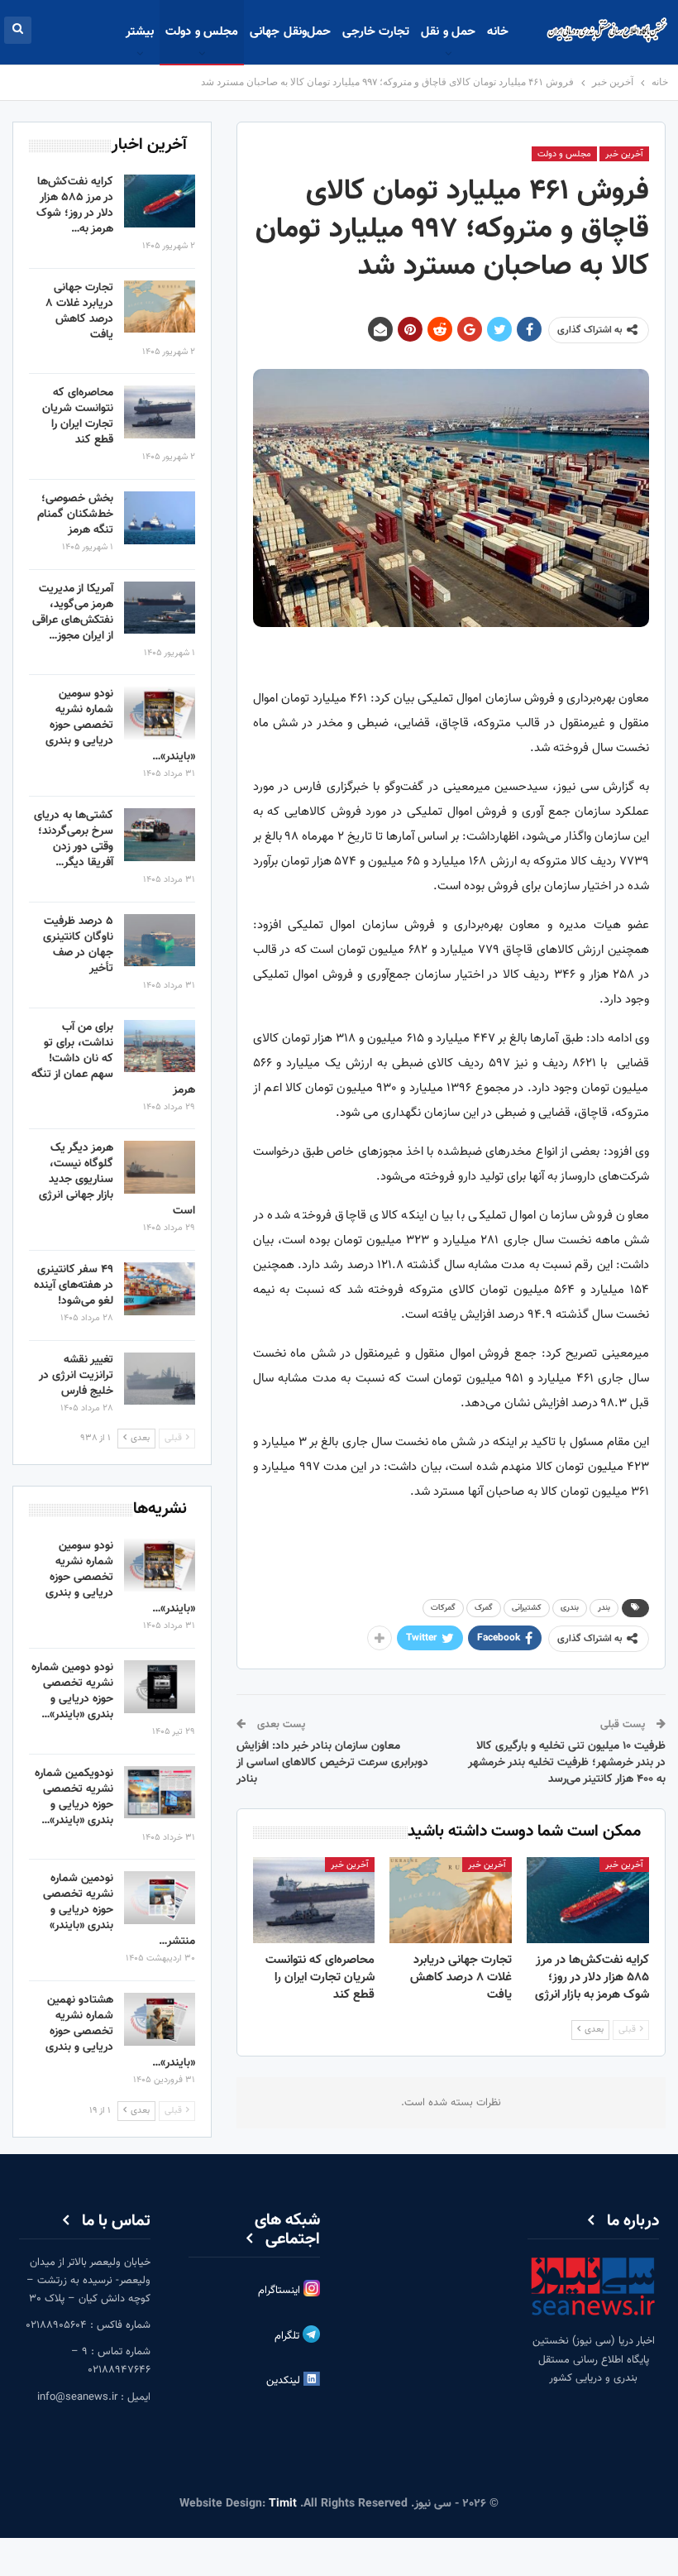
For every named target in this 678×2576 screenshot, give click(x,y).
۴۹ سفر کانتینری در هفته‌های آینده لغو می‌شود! (74, 1286)
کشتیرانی (527, 1608)
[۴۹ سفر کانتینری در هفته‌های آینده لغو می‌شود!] (160, 1289)
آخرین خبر (624, 154)
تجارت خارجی (376, 32)
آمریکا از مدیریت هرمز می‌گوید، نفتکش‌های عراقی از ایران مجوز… (73, 613)
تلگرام (289, 2336)
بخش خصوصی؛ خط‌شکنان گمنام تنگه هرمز (75, 515)
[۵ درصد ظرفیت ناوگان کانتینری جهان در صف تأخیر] (160, 941)
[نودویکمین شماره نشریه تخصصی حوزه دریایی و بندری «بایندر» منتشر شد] (160, 1793)
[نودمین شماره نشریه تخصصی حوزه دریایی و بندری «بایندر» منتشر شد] (160, 1898)
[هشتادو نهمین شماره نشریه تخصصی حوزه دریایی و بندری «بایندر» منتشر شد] (160, 2019)
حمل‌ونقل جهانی (290, 32)
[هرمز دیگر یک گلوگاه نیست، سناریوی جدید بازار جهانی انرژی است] (160, 1167)
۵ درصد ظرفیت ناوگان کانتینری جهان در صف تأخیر (78, 945)
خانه (498, 32)
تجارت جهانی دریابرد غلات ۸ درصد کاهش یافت (79, 311)
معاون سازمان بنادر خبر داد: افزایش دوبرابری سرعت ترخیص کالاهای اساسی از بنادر (332, 1762)
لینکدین (285, 2381)
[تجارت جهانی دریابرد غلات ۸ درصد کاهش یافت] (451, 1900)
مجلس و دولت (202, 32)
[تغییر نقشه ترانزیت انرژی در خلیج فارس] (160, 1379)
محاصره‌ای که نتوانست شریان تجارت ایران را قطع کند (78, 417)
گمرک (484, 1608)
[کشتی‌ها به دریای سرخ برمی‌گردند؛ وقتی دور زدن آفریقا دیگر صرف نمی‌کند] (160, 835)
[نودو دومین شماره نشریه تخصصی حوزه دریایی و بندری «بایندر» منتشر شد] (160, 1687)
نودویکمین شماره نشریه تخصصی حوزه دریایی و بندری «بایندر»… (74, 1797)
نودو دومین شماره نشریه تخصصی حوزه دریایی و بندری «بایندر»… (72, 1691)
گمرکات (443, 1608)
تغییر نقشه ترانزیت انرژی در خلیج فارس (76, 1376)
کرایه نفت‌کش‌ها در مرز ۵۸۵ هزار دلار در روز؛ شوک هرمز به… (75, 206)
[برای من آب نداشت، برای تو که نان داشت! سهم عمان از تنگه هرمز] (160, 1046)
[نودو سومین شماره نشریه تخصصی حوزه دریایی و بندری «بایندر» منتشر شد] (160, 713)
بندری (570, 1608)
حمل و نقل (448, 32)
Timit (283, 2504)
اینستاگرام (281, 2291)
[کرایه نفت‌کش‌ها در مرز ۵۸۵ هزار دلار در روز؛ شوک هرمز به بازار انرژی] (588, 1900)
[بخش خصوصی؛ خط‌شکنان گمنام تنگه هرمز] (160, 518)
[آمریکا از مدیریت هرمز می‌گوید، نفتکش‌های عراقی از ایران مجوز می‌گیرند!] (160, 608)
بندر (604, 1608)
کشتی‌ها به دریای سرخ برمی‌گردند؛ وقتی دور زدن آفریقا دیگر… (74, 839)
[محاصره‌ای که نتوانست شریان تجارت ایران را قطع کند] (314, 1900)
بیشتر (140, 32)
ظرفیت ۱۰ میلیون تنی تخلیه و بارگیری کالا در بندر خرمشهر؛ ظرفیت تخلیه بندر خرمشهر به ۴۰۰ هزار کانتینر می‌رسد (567, 1762)
